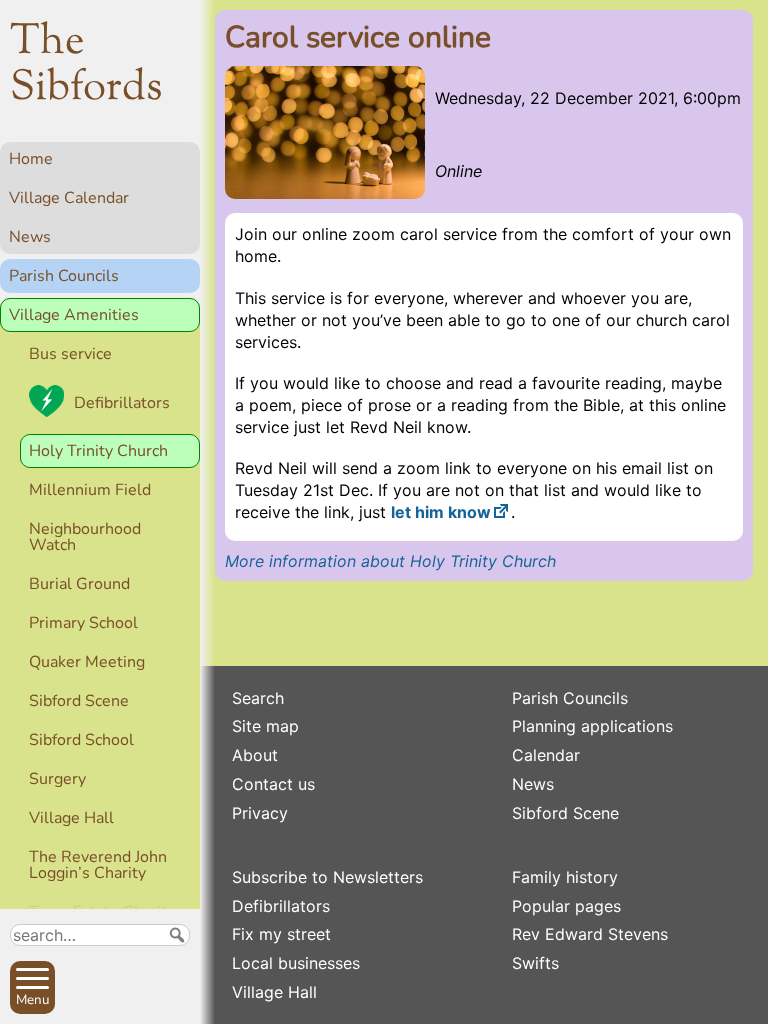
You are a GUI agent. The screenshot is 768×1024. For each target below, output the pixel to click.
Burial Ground (79, 584)
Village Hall (71, 818)
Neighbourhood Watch (85, 537)
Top (175, 1000)
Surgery (57, 779)
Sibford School (81, 740)
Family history (565, 877)
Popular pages (566, 906)
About (255, 755)
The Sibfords (86, 66)
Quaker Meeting (87, 662)
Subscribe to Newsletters (327, 877)
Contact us (273, 784)
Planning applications (592, 726)
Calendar (546, 755)
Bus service (70, 354)
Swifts (535, 963)
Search (258, 698)
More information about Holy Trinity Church (390, 561)
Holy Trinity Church (98, 451)
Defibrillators (122, 403)
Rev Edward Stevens (590, 934)
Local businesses (296, 963)
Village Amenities (74, 315)
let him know (441, 512)
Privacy (260, 813)
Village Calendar (69, 198)
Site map (265, 726)
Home (31, 159)
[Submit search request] (177, 935)
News (30, 237)
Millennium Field (90, 490)
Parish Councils (64, 276)
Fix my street (281, 934)
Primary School (83, 623)
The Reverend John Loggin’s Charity (98, 865)
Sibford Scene (79, 701)
